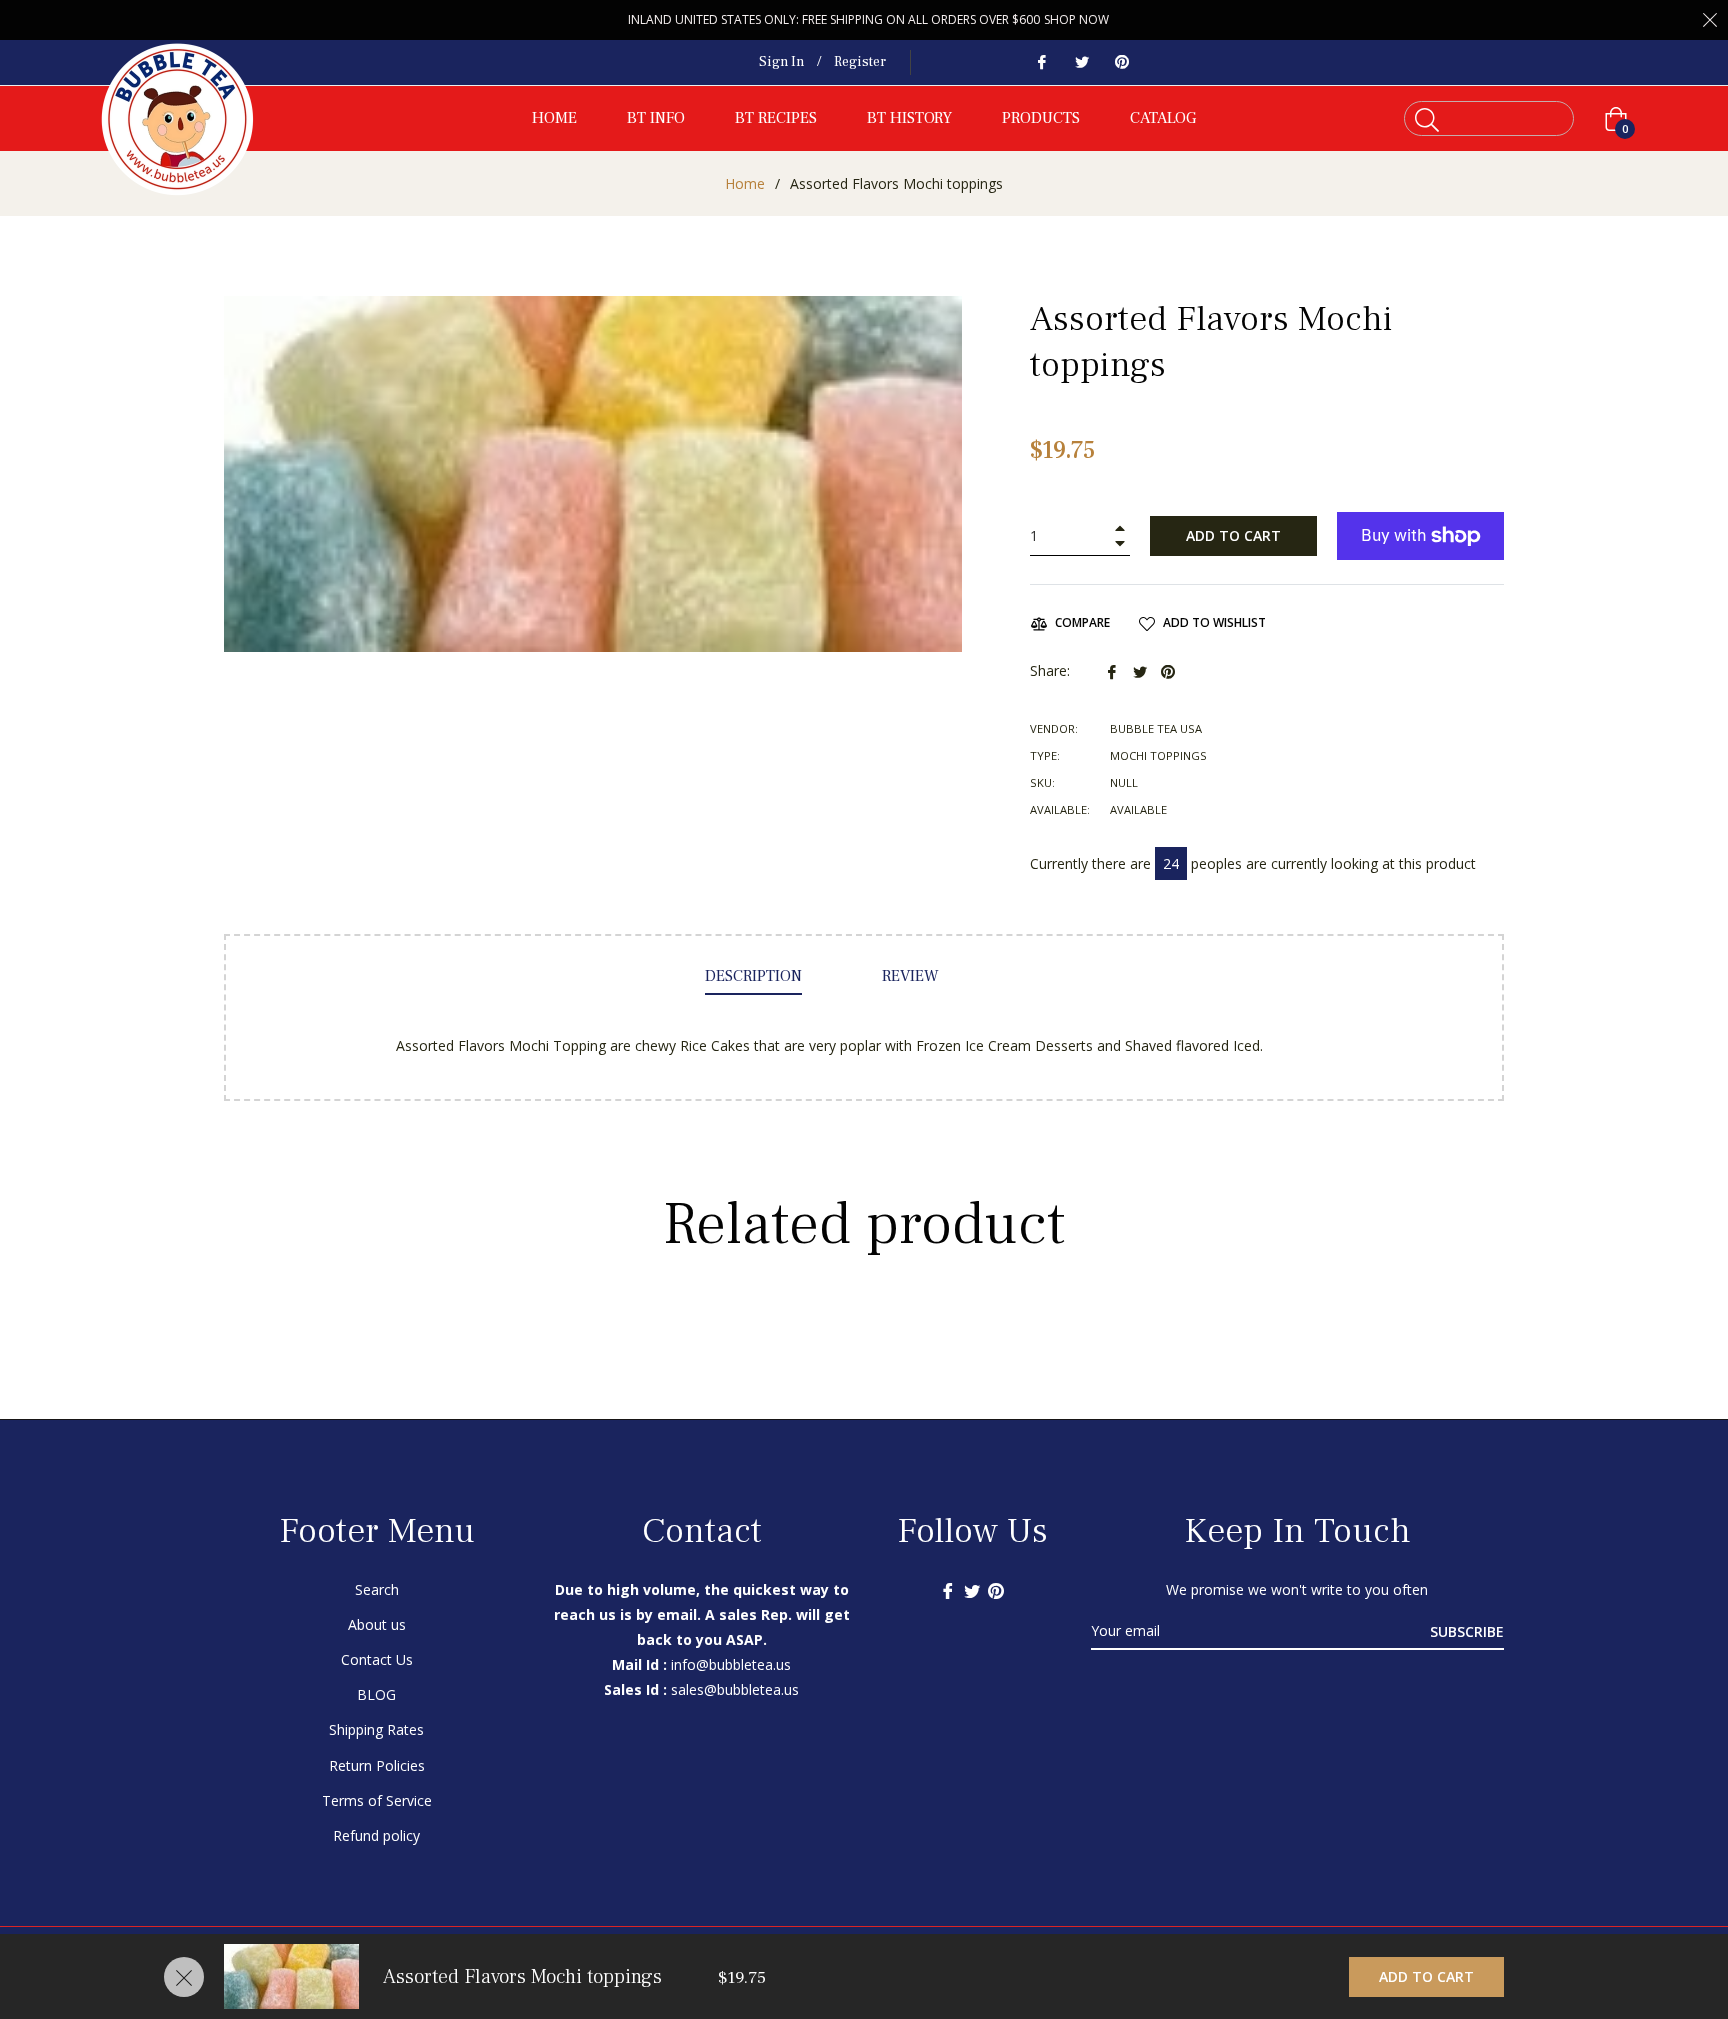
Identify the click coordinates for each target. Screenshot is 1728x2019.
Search (377, 1589)
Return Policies (377, 1765)
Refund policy (376, 1835)
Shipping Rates (376, 1729)
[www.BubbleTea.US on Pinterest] (1121, 62)
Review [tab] (912, 976)
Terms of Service (377, 1800)
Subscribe (1467, 1631)
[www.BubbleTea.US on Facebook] (1041, 62)
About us (377, 1624)
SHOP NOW (1076, 19)
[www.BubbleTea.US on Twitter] (1081, 62)
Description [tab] (753, 976)
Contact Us (377, 1659)
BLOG (376, 1694)
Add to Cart (1426, 1976)
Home (745, 183)
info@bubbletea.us (731, 1664)
